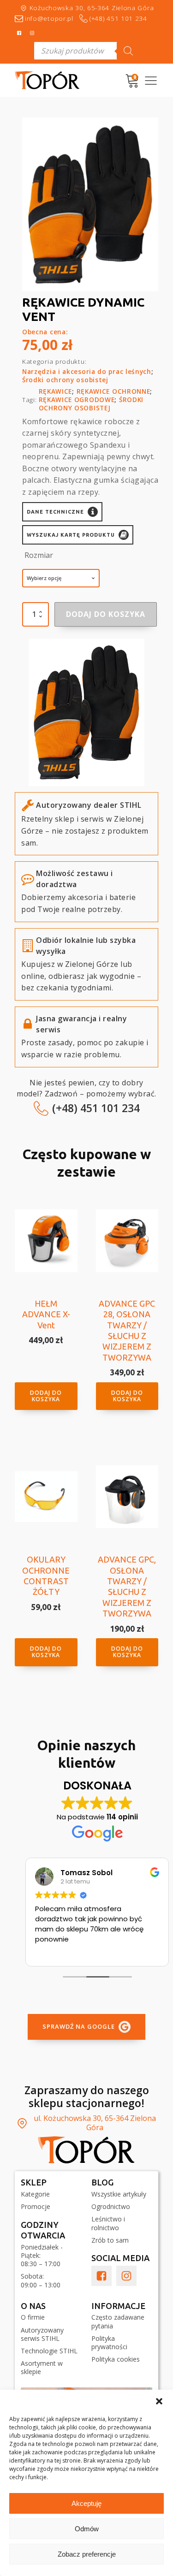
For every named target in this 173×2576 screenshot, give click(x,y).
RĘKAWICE (56, 391)
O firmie (33, 2317)
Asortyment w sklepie (42, 2368)
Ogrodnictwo (111, 2207)
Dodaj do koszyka (106, 614)
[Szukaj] (128, 51)
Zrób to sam (110, 2240)
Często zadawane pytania (118, 2321)
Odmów (87, 2529)
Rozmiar (39, 555)
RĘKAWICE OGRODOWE (77, 400)
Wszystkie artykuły (119, 2194)
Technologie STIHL (49, 2351)
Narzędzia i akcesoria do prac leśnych (87, 371)
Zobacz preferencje (87, 2554)
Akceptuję (86, 2503)
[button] (159, 2401)
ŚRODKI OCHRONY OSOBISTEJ (91, 404)
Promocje (36, 2207)
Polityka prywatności (109, 2343)
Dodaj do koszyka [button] (46, 1396)
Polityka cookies (116, 2359)
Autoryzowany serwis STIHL (42, 2334)
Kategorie (35, 2194)
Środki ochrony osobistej (65, 380)
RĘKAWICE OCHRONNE (113, 391)
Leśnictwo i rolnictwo (108, 2223)
